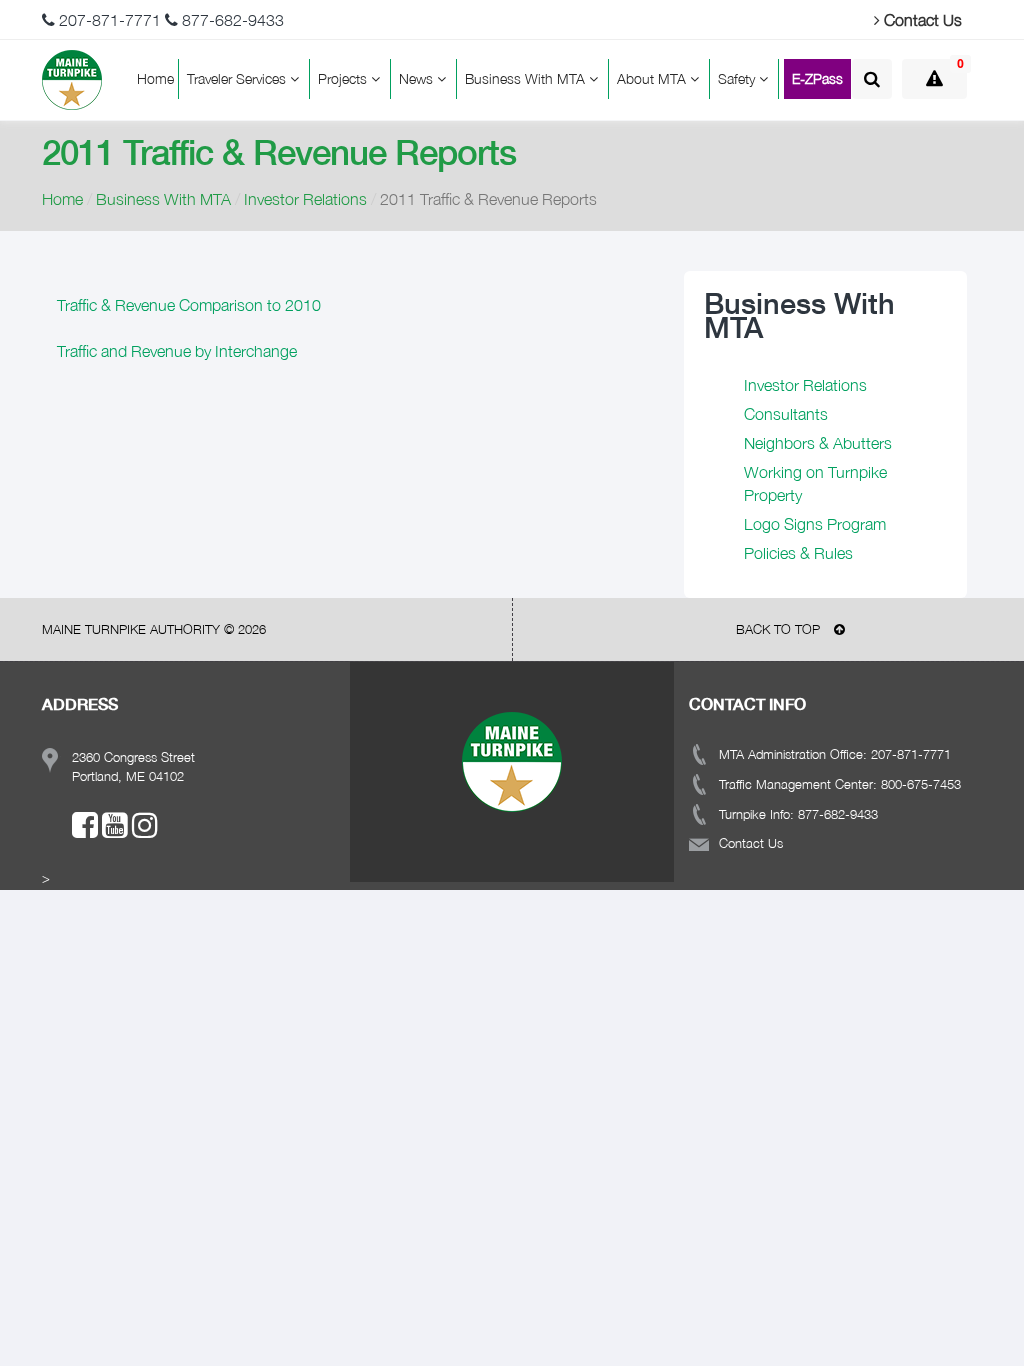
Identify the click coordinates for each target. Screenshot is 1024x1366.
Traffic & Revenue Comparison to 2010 (189, 305)
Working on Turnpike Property (815, 483)
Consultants (786, 414)
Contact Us (921, 20)
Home (155, 78)
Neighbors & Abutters (818, 443)
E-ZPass (817, 78)
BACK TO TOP (780, 629)
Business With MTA (527, 78)
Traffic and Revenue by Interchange (177, 351)
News (418, 78)
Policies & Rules (798, 553)
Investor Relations (305, 199)
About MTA (653, 78)
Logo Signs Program (815, 524)
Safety (738, 78)
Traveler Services (238, 78)
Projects (344, 78)
